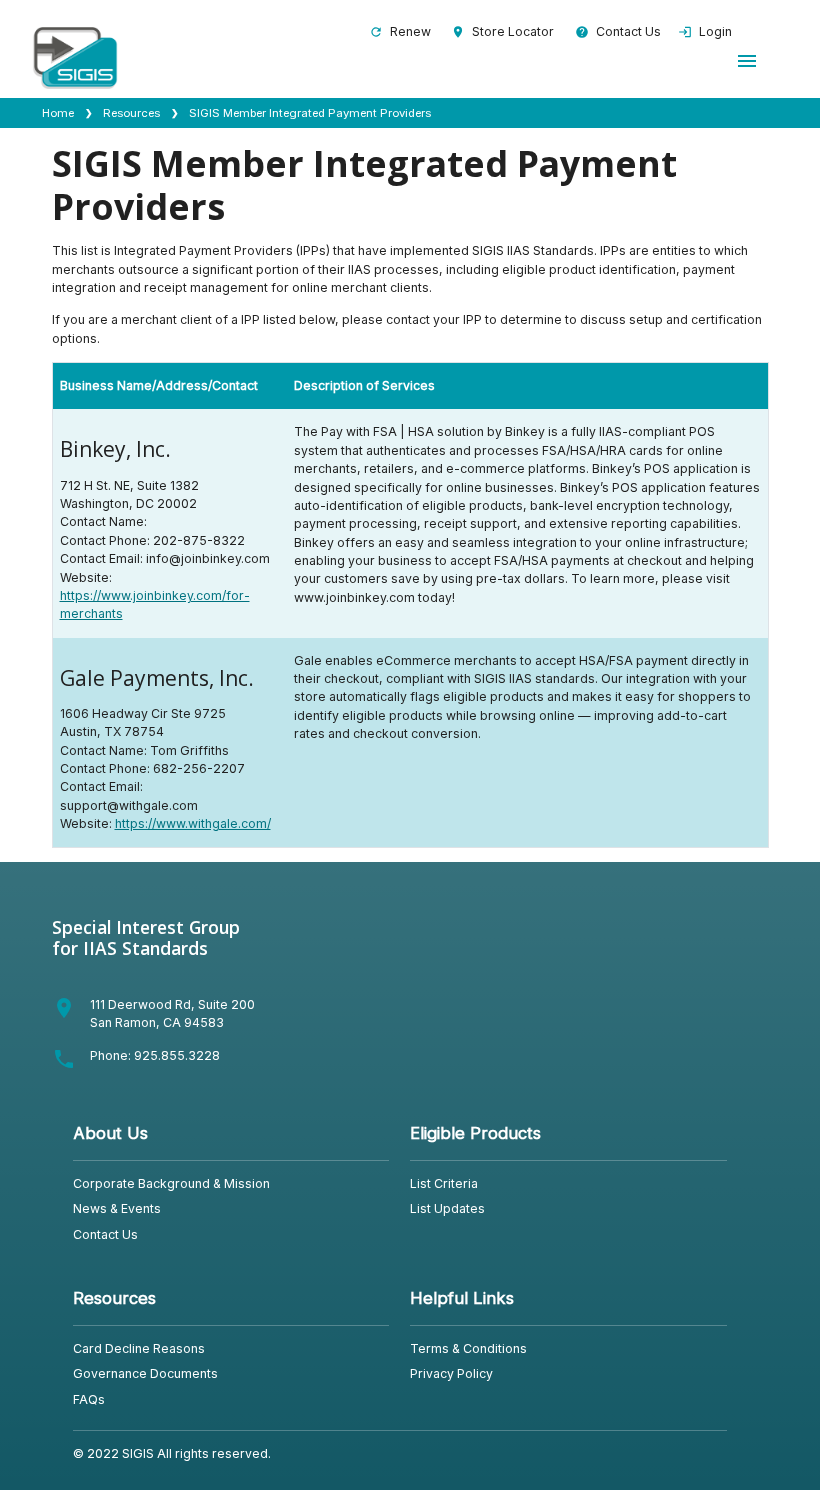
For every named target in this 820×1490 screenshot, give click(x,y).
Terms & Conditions (468, 1348)
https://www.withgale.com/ (193, 823)
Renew (400, 31)
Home (58, 113)
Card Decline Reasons (139, 1348)
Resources (131, 113)
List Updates (447, 1208)
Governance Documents (145, 1373)
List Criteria (444, 1183)
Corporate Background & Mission (171, 1183)
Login (705, 31)
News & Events (117, 1208)
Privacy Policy (451, 1373)
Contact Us (618, 31)
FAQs (89, 1399)
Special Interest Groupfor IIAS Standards (146, 937)
